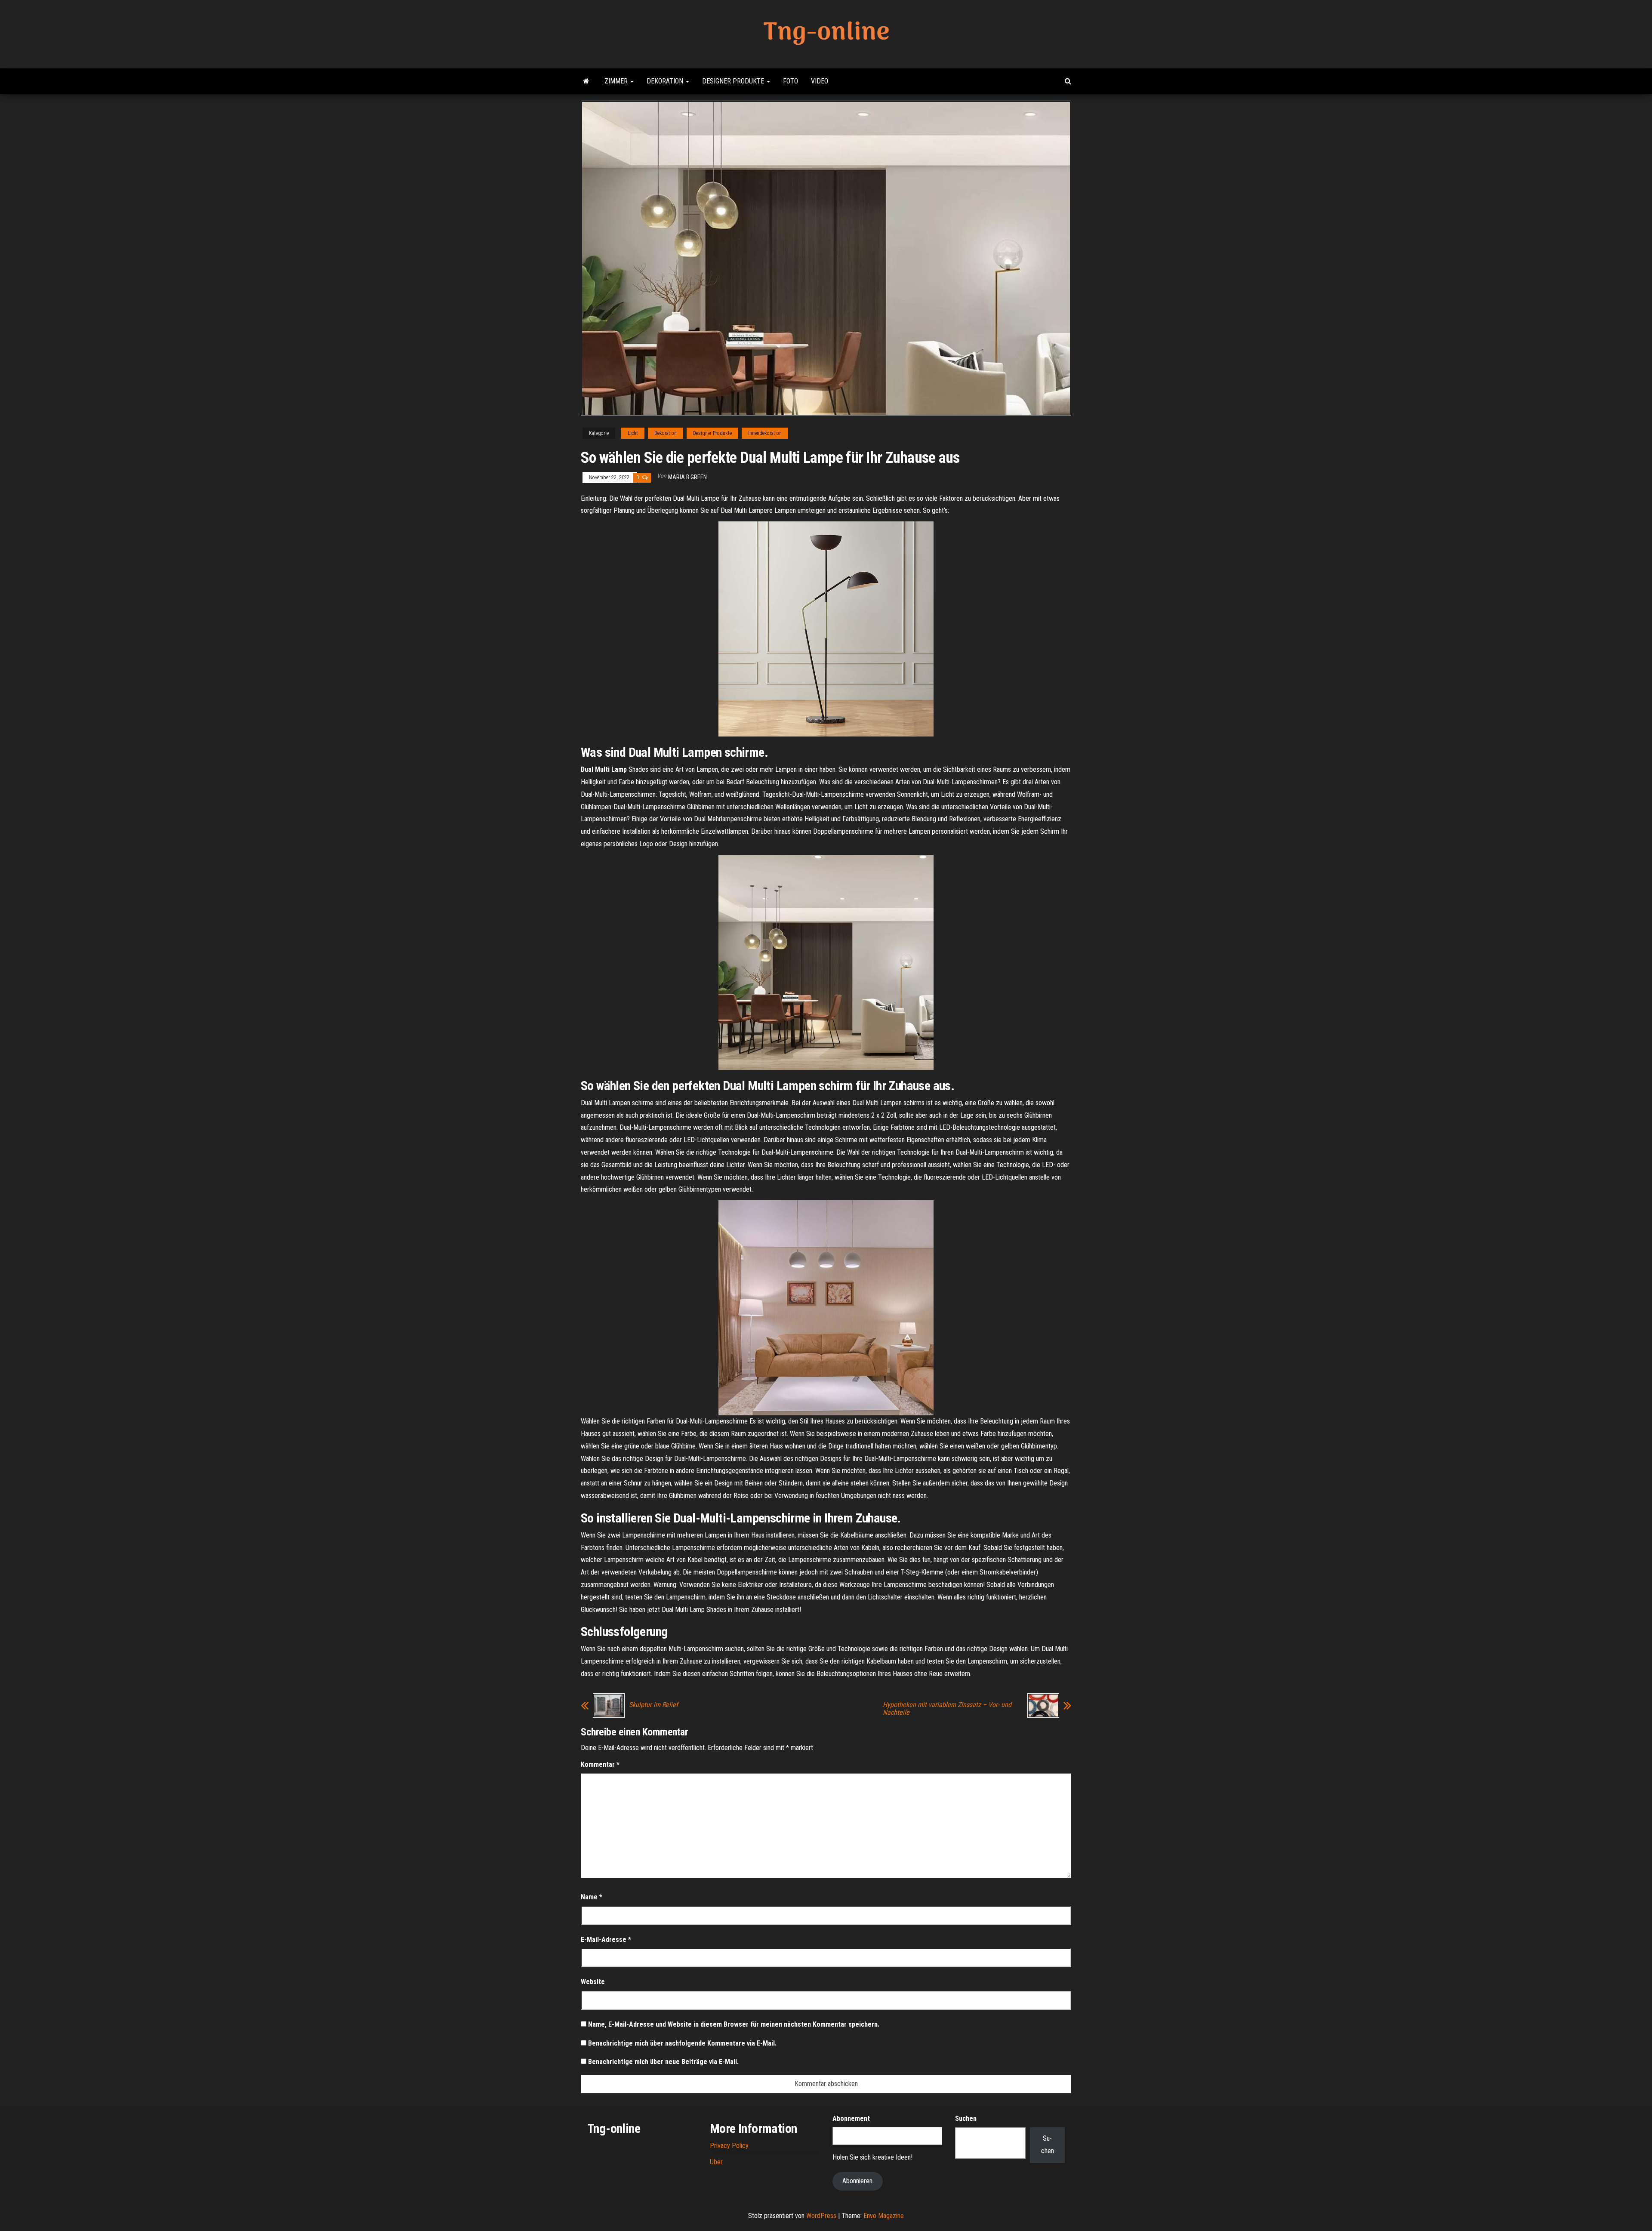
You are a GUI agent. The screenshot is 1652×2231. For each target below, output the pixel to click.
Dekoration (666, 81)
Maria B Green (687, 477)
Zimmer (617, 81)
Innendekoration (765, 433)
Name (592, 1897)
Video (820, 81)
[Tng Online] (586, 81)
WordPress (821, 2216)
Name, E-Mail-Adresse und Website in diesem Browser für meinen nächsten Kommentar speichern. (734, 2024)
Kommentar (600, 1764)
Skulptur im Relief (653, 1705)
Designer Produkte (734, 81)
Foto (791, 81)
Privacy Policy (729, 2146)
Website (593, 1982)
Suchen (966, 2119)
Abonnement (851, 2119)
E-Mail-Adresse (606, 1940)
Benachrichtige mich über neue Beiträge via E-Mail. (663, 2062)
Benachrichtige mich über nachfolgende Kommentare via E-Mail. (682, 2043)
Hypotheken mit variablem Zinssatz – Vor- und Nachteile (947, 1709)
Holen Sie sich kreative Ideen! (872, 2157)
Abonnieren (857, 2181)
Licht (633, 433)
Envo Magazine (884, 2216)
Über (716, 2162)
